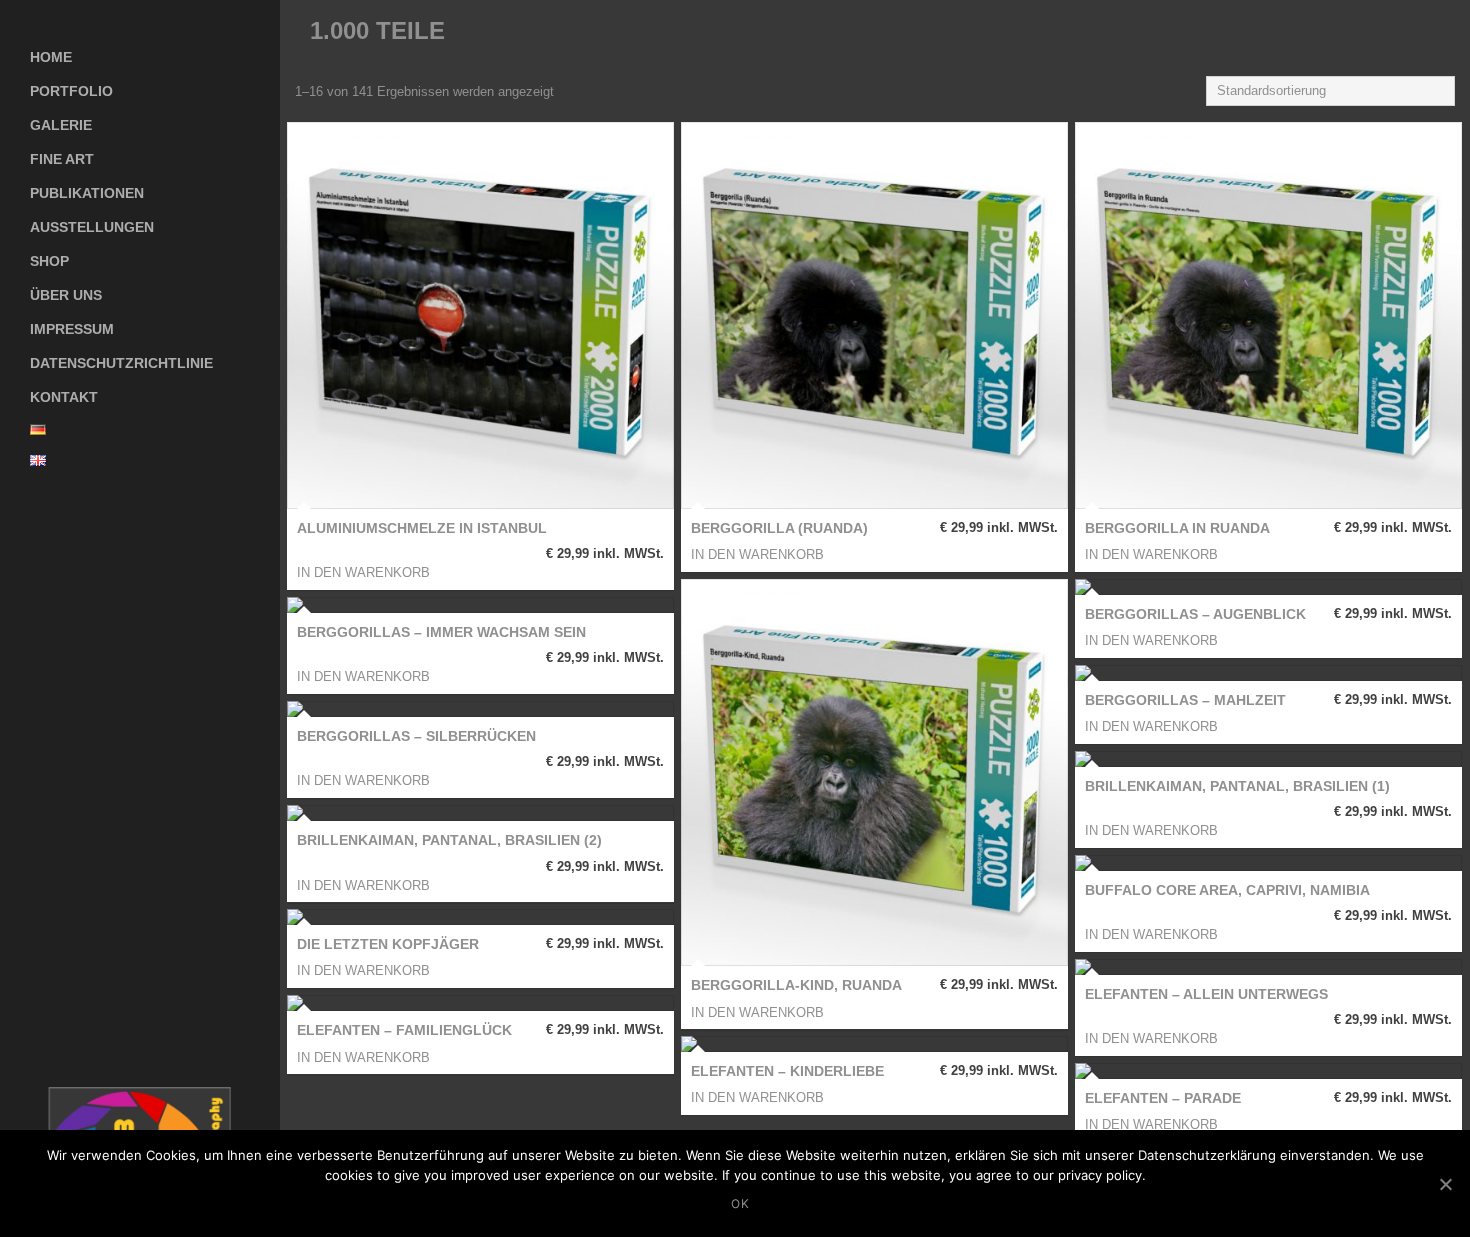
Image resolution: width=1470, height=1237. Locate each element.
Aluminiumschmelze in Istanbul (422, 528)
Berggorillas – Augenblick (1195, 614)
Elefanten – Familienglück (404, 1030)
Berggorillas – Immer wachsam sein (441, 632)
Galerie (46, 120)
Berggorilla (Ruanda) (779, 528)
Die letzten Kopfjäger (388, 944)
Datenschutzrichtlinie (121, 363)
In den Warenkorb (363, 572)
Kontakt (64, 397)
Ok (740, 1203)
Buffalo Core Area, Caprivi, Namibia (1227, 890)
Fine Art (62, 159)
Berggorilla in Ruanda (1177, 528)
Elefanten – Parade (1163, 1098)
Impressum (72, 329)
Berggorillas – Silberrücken (416, 736)
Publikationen (87, 193)
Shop (34, 256)
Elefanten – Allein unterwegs (1206, 994)
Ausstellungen (92, 227)
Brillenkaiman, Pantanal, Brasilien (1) (1237, 786)
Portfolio (71, 91)
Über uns (66, 295)
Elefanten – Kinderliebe (787, 1071)
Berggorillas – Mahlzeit (1185, 700)
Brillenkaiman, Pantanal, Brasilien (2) (449, 840)
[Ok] (1445, 1184)
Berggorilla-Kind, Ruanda (796, 985)
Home (51, 57)
